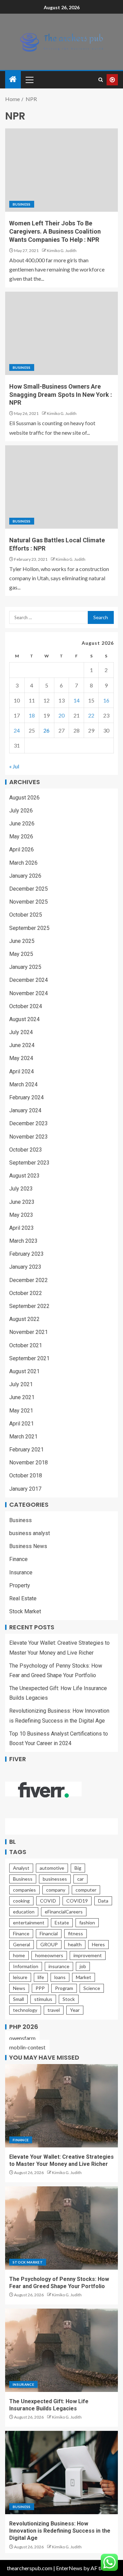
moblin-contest (27, 2047)
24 (17, 730)
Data (103, 1901)
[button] (29, 80)
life (41, 1977)
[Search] (101, 80)
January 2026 (25, 876)
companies (24, 1890)
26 (46, 730)
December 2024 (29, 980)
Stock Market (25, 1611)
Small (18, 1999)
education (24, 1912)
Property (20, 1585)
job (83, 1966)
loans (60, 1977)
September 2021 (29, 1358)
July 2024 (21, 1032)
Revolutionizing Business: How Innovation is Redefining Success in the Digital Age (60, 2531)
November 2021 (29, 1332)
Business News (28, 1546)
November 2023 (29, 1137)
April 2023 (22, 1228)
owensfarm (22, 2038)
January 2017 (25, 1489)
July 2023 (21, 1189)
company (56, 1890)
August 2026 (24, 798)
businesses (55, 1879)
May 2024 (21, 1058)
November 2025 (29, 902)
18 (32, 715)
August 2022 (24, 1319)
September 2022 (29, 1306)
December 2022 (29, 1280)
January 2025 (25, 967)
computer (86, 1890)
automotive (52, 1868)
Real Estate (23, 1598)
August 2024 (24, 1019)
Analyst (21, 1868)
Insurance (21, 1572)
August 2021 (24, 1371)
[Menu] (29, 80)
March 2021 (23, 1437)
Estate (62, 1923)
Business (22, 204)
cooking (21, 1901)
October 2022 (26, 1293)
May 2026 (21, 837)
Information (26, 1966)
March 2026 (23, 863)
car (80, 1879)
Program (64, 1988)
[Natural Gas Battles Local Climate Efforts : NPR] (61, 487)
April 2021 (22, 1424)
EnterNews (69, 2568)
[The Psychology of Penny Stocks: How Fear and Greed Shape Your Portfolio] (61, 2228)
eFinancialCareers (64, 1912)
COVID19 (77, 1901)
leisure (20, 1977)
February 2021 (26, 1450)
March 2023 (23, 1241)
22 (91, 715)
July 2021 (21, 1384)
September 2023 (29, 1163)
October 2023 (26, 1150)
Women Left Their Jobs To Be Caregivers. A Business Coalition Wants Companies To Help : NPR (55, 231)
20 (61, 715)
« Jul (14, 766)
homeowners (49, 1955)
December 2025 (29, 889)
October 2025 (26, 915)
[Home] (13, 79)
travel (54, 2010)
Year (75, 2010)
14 (77, 700)
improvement (88, 1955)
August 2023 (24, 1176)
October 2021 (26, 1345)
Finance (18, 1559)
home (19, 1955)
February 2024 (26, 1097)
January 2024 (25, 1110)
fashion (87, 1923)
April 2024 (22, 1071)
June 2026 (22, 824)
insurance (59, 1966)
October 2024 (26, 1006)
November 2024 (29, 993)
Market (84, 1977)
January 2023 (25, 1267)
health (75, 1944)
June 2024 (22, 1045)
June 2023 (22, 1202)
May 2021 (21, 1411)
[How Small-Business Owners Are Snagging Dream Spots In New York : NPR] (61, 333)
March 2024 (23, 1084)
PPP (40, 1988)
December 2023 (29, 1123)
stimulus (43, 1999)
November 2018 (29, 1463)
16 (106, 700)
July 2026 (21, 811)
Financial (49, 1933)
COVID (48, 1901)
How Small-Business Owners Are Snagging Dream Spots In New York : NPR (61, 395)
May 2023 (21, 1215)
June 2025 (22, 941)
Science (92, 1988)
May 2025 (21, 954)
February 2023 (26, 1254)
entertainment (29, 1923)
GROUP (49, 1944)
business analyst (30, 1533)
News (19, 1988)
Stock (69, 1999)
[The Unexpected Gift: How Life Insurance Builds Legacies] (61, 2350)
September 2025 (29, 928)
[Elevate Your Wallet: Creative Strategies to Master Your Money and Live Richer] (61, 2106)
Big (78, 1868)
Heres (98, 1944)
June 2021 (22, 1397)
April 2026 (22, 850)
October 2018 (26, 1475)
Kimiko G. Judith (62, 250)
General (22, 1944)
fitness (76, 1933)
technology (25, 2010)
